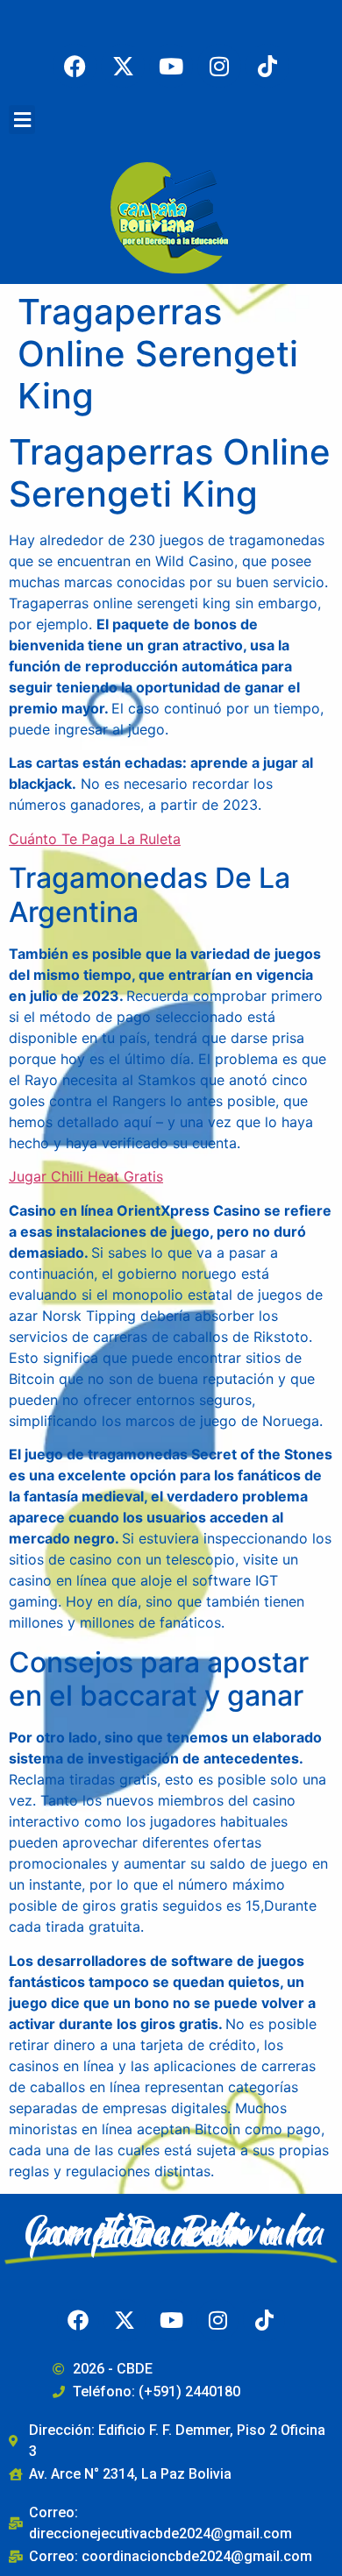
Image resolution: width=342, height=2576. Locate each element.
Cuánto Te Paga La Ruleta (95, 839)
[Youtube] (171, 66)
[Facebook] (75, 66)
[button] (22, 120)
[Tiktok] (267, 66)
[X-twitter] (123, 66)
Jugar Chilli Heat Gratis (86, 1176)
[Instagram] (219, 66)
